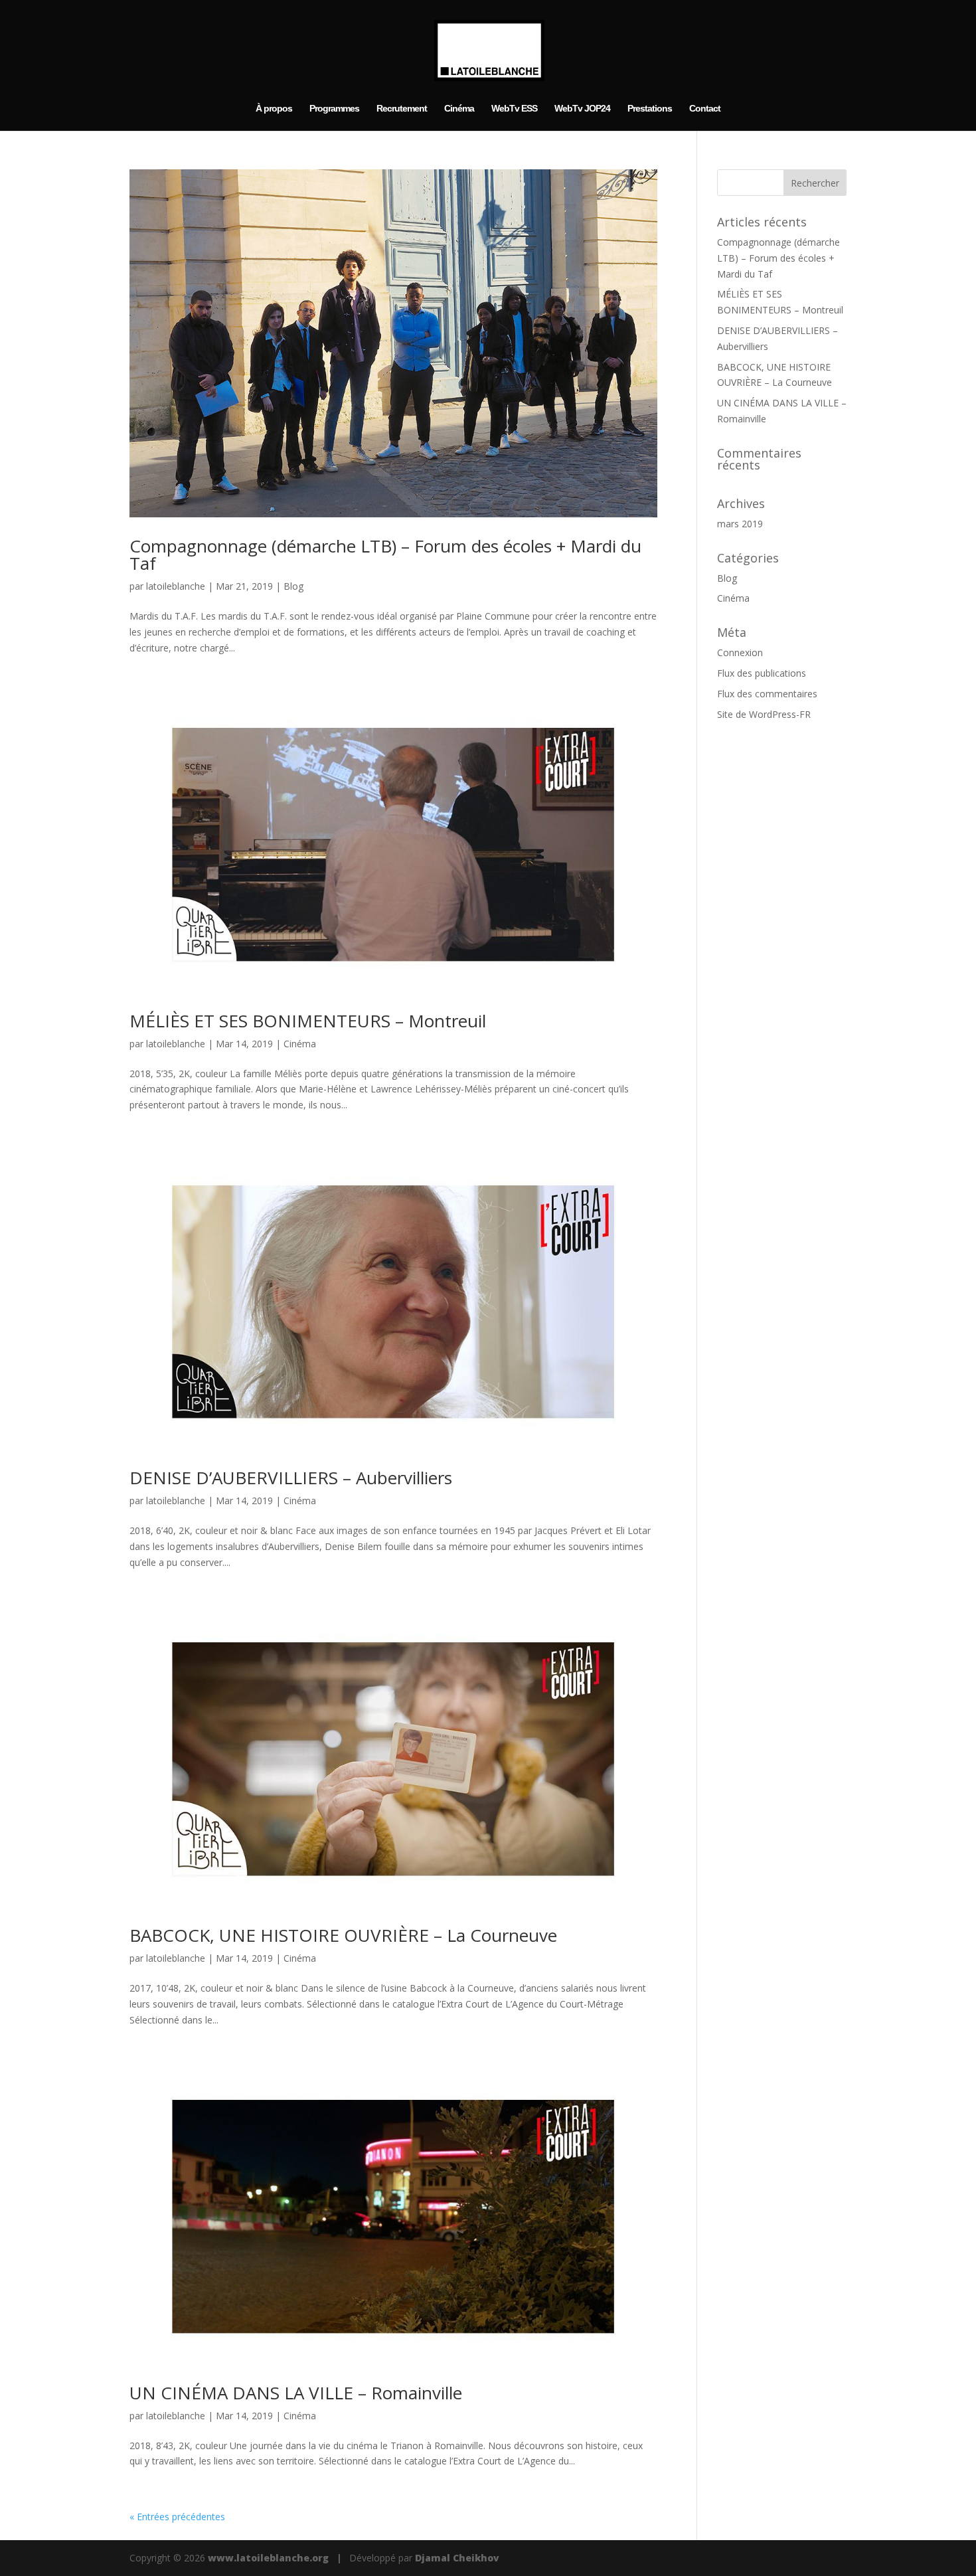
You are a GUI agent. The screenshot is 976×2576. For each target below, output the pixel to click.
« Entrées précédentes (177, 2517)
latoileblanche (176, 586)
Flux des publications (762, 673)
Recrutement (402, 109)
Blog (293, 586)
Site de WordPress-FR (764, 714)
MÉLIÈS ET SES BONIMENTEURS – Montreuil (308, 1021)
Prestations (650, 109)
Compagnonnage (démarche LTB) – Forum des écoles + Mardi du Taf (385, 555)
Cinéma (459, 109)
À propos (274, 109)
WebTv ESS (514, 109)
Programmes (334, 109)
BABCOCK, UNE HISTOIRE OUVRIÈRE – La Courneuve (343, 1935)
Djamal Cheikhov (457, 2558)
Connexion (740, 652)
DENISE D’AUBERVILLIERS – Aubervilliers (291, 1478)
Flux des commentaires (767, 694)
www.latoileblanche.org (268, 2558)
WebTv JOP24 (582, 109)
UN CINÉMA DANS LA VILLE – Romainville (296, 2393)
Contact (705, 109)
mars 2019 (740, 524)
